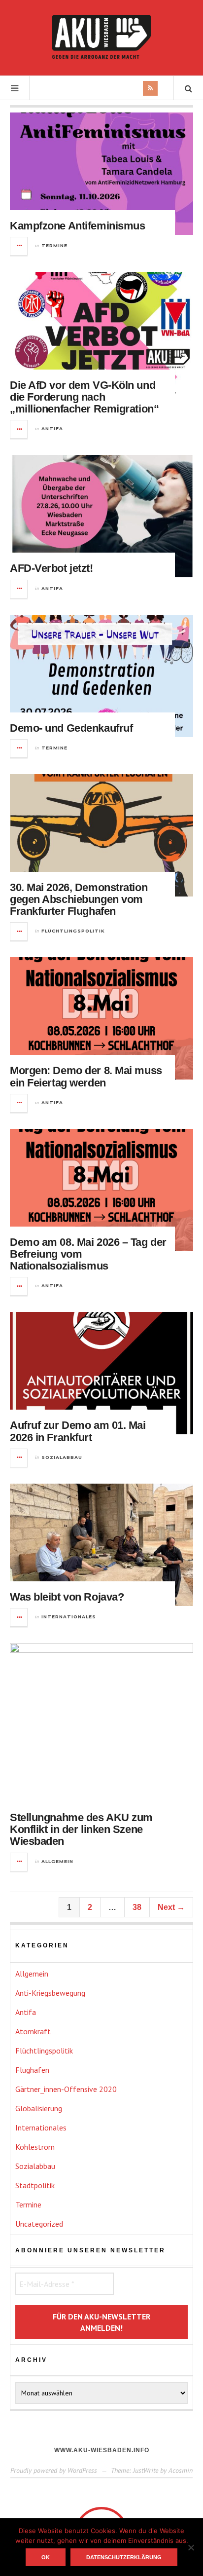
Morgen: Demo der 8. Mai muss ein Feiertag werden (86, 1076)
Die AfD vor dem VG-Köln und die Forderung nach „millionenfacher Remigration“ (84, 397)
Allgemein (57, 1861)
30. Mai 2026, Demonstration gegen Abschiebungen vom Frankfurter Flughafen (79, 899)
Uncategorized (39, 2224)
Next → (171, 1907)
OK (46, 2557)
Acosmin (181, 2470)
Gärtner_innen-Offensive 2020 (66, 2089)
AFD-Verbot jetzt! (51, 568)
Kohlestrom (35, 2147)
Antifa (52, 429)
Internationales (69, 1617)
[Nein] (191, 2547)
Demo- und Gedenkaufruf (71, 728)
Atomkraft (33, 2031)
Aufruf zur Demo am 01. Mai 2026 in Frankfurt (78, 1431)
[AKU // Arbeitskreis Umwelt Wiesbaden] (101, 37)
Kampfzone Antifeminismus (77, 226)
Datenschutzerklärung (124, 2557)
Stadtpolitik (35, 2185)
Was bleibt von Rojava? (67, 1597)
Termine (54, 245)
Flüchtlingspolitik (73, 931)
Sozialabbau (62, 1457)
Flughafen (32, 2070)
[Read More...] (19, 246)
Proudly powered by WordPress (54, 2470)
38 (137, 1907)
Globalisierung (39, 2108)
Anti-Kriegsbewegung (50, 1993)
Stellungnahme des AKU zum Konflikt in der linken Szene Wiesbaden (81, 1829)
